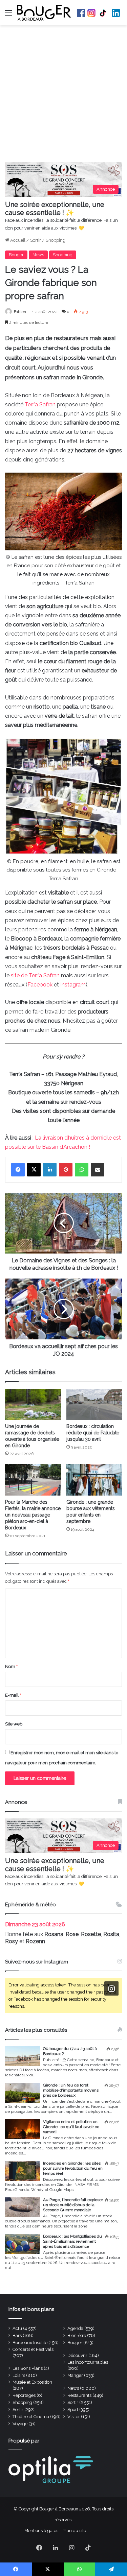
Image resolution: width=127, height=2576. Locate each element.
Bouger (16, 255)
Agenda (75, 2328)
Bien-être (77, 2335)
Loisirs (19, 2375)
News (38, 255)
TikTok (104, 13)
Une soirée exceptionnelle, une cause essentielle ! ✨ (55, 209)
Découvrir (77, 2355)
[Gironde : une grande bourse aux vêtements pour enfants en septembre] (94, 1480)
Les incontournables (88, 2362)
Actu (17, 2328)
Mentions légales (41, 2531)
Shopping (56, 240)
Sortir (36, 240)
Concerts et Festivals (33, 2349)
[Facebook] (18, 1170)
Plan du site (74, 2531)
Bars (17, 2335)
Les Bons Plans (28, 2368)
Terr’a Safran (40, 404)
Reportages (24, 2395)
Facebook (81, 13)
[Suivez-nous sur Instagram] (111, 1989)
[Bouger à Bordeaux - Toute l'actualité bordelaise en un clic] (44, 13)
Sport (73, 2410)
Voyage (20, 2424)
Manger (75, 2375)
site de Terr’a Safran (35, 975)
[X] (34, 1170)
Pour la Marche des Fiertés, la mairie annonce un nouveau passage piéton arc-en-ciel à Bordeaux (33, 1515)
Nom (11, 1666)
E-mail (13, 1695)
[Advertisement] (63, 96)
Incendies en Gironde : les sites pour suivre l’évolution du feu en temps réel (73, 2168)
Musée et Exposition (32, 2382)
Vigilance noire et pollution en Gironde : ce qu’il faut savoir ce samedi (71, 2127)
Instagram (91, 13)
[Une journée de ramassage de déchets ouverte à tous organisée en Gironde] (33, 1404)
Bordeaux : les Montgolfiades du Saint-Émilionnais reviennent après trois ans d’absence (72, 2241)
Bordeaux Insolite (30, 2343)
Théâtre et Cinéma (31, 2417)
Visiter (74, 2417)
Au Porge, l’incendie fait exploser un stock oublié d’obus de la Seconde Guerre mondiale (73, 2205)
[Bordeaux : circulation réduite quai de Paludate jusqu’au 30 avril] (94, 1404)
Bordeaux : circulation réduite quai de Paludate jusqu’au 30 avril (93, 1433)
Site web (14, 1724)
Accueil (17, 240)
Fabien (20, 312)
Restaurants (79, 2395)
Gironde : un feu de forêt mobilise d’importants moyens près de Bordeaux (71, 2090)
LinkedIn (116, 13)
